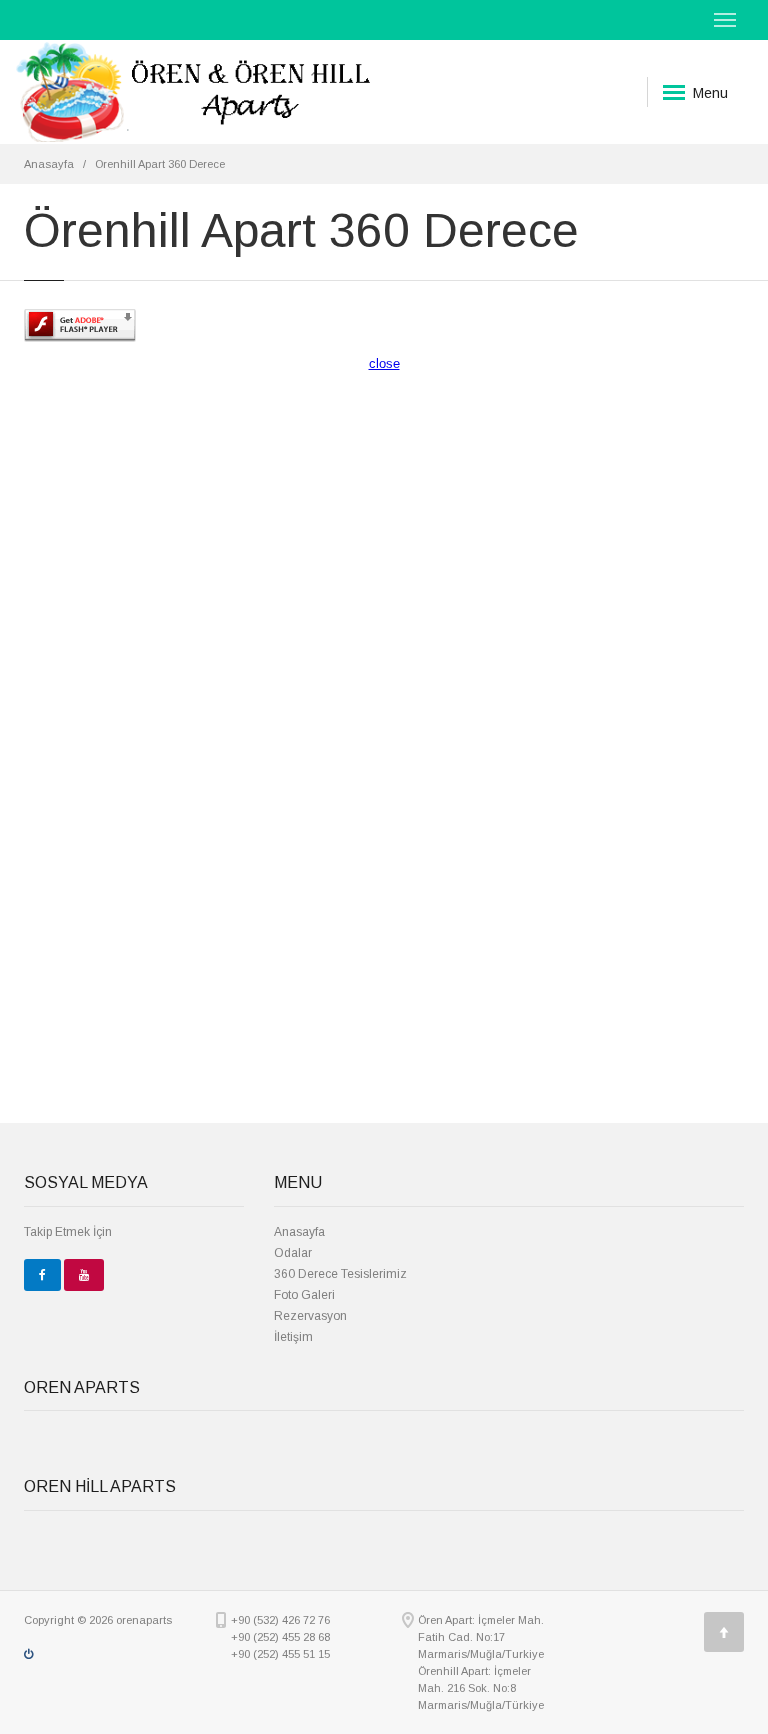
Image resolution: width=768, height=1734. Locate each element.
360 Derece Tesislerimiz (340, 1274)
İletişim (293, 1337)
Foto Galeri (304, 1295)
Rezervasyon (310, 1316)
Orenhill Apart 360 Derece (160, 164)
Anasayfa (49, 164)
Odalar (293, 1253)
